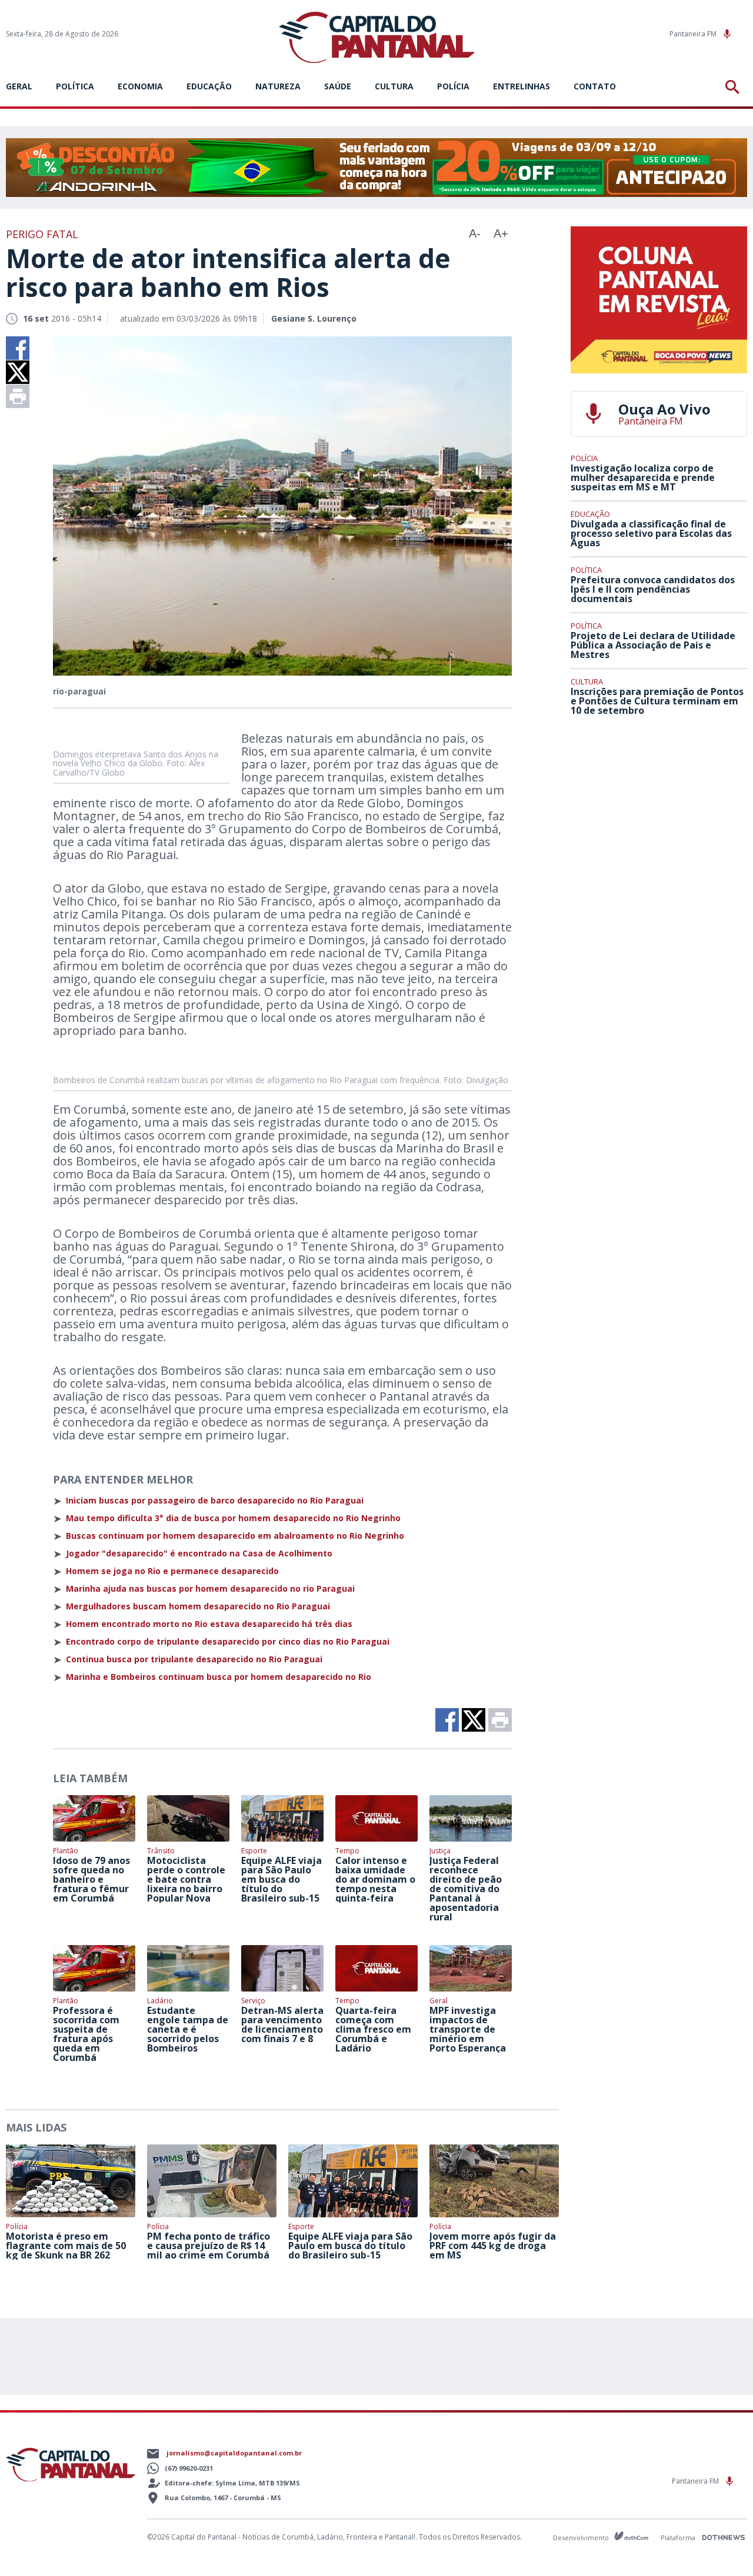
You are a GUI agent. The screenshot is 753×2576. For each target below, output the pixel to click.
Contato (595, 86)
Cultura (394, 86)
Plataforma (679, 2537)
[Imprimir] (18, 396)
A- (475, 233)
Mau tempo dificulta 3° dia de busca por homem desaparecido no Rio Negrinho (233, 1518)
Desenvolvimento (582, 2537)
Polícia (453, 86)
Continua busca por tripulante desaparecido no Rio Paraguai (194, 1659)
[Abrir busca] (734, 87)
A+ (501, 233)
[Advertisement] (659, 812)
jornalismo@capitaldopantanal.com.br (234, 2453)
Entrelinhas (522, 86)
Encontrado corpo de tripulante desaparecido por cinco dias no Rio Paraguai (228, 1642)
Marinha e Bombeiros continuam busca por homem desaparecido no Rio (219, 1677)
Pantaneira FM (694, 34)
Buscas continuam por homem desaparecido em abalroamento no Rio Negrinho (235, 1536)
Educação (209, 86)
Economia (140, 86)
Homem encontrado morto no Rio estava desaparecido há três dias (209, 1624)
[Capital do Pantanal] (377, 38)
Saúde (338, 86)
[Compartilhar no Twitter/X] (18, 372)
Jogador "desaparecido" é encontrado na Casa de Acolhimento (199, 1553)
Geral (19, 86)
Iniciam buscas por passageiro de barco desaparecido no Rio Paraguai (215, 1501)
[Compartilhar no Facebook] (18, 348)
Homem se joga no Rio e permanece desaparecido (172, 1571)
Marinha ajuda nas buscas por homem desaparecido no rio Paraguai (210, 1589)
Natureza (278, 86)
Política (75, 86)
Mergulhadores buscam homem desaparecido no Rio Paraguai (198, 1606)
